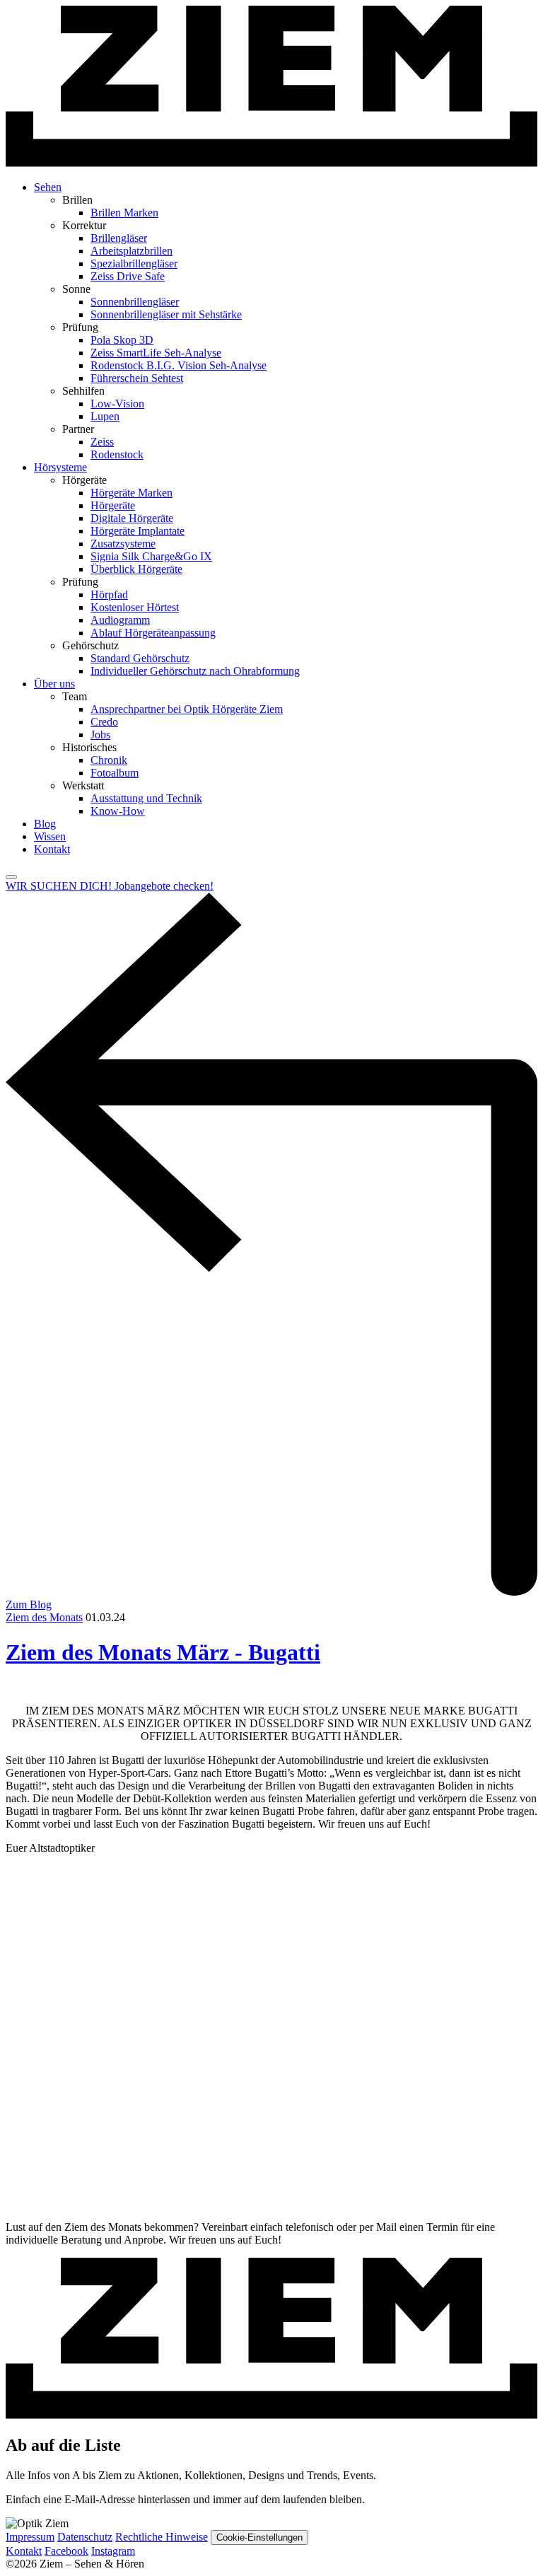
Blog (45, 824)
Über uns (54, 684)
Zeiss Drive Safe (128, 276)
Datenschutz (85, 2537)
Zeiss (102, 442)
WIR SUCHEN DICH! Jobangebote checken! (110, 886)
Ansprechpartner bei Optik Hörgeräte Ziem (187, 709)
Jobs (100, 735)
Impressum (30, 2537)
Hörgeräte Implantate (138, 531)
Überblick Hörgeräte (136, 569)
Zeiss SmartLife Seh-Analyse (156, 353)
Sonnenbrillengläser (135, 302)
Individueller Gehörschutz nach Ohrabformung (195, 671)
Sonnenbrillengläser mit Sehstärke (166, 314)
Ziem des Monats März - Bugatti (163, 1652)
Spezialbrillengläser (134, 263)
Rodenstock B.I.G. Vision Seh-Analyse (179, 365)
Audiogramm (120, 620)
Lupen (105, 416)
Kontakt (52, 849)
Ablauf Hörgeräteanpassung (153, 633)
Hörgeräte (113, 505)
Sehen (48, 187)
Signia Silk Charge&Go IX (151, 556)
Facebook (66, 2551)
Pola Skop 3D (122, 340)
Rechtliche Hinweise (162, 2537)
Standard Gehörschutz (140, 658)
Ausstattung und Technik (146, 798)
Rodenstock (117, 454)
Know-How (118, 811)
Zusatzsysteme (123, 544)
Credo (104, 722)
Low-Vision (117, 404)
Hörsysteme (60, 467)
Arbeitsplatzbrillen (132, 251)
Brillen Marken (124, 213)
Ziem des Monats (44, 1617)
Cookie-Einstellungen (259, 2537)
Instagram (113, 2551)
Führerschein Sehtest (137, 378)
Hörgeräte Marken (132, 493)
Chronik (109, 760)
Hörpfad (109, 594)
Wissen (50, 836)
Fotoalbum (115, 773)
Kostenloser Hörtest (135, 607)
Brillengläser (119, 238)
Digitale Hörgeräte (132, 518)
